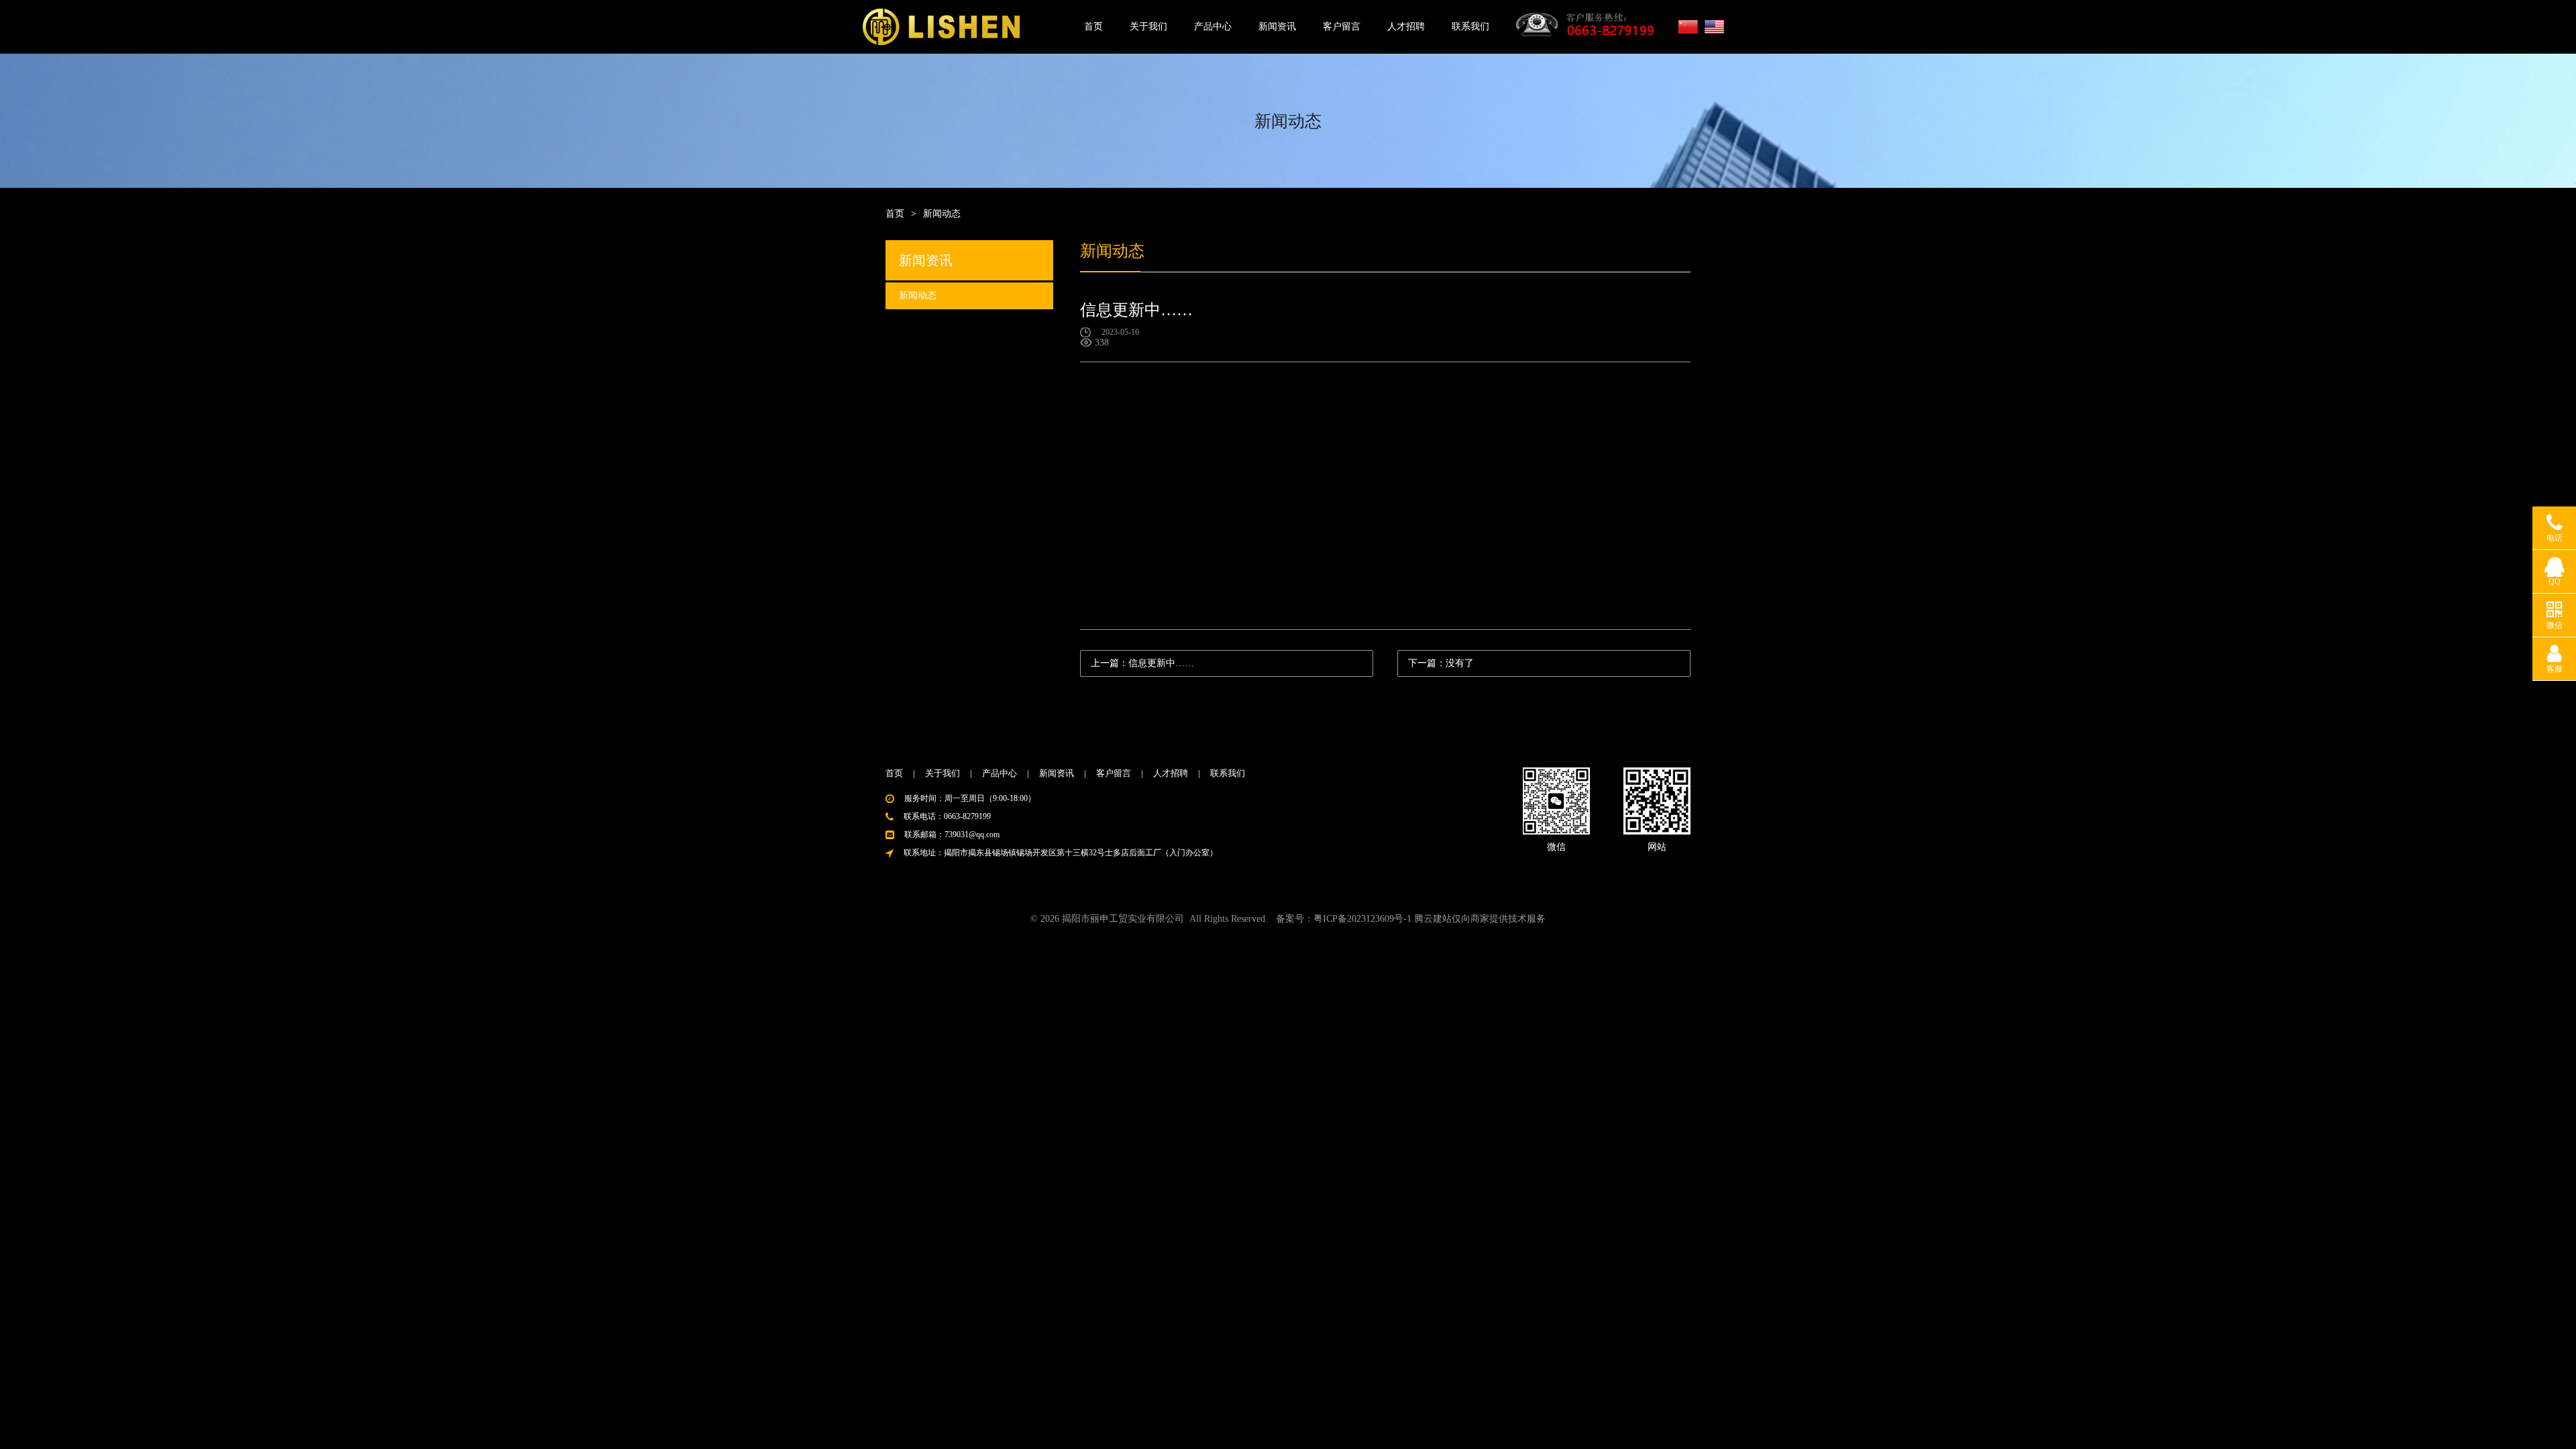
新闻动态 (918, 296)
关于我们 (1148, 26)
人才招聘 (1406, 26)
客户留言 (1342, 26)
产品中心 (1213, 26)
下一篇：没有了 (1441, 663)
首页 (1093, 26)
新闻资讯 (1277, 26)
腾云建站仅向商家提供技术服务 (1480, 919)
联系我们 (1470, 26)
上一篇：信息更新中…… (1142, 663)
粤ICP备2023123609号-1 (1362, 919)
